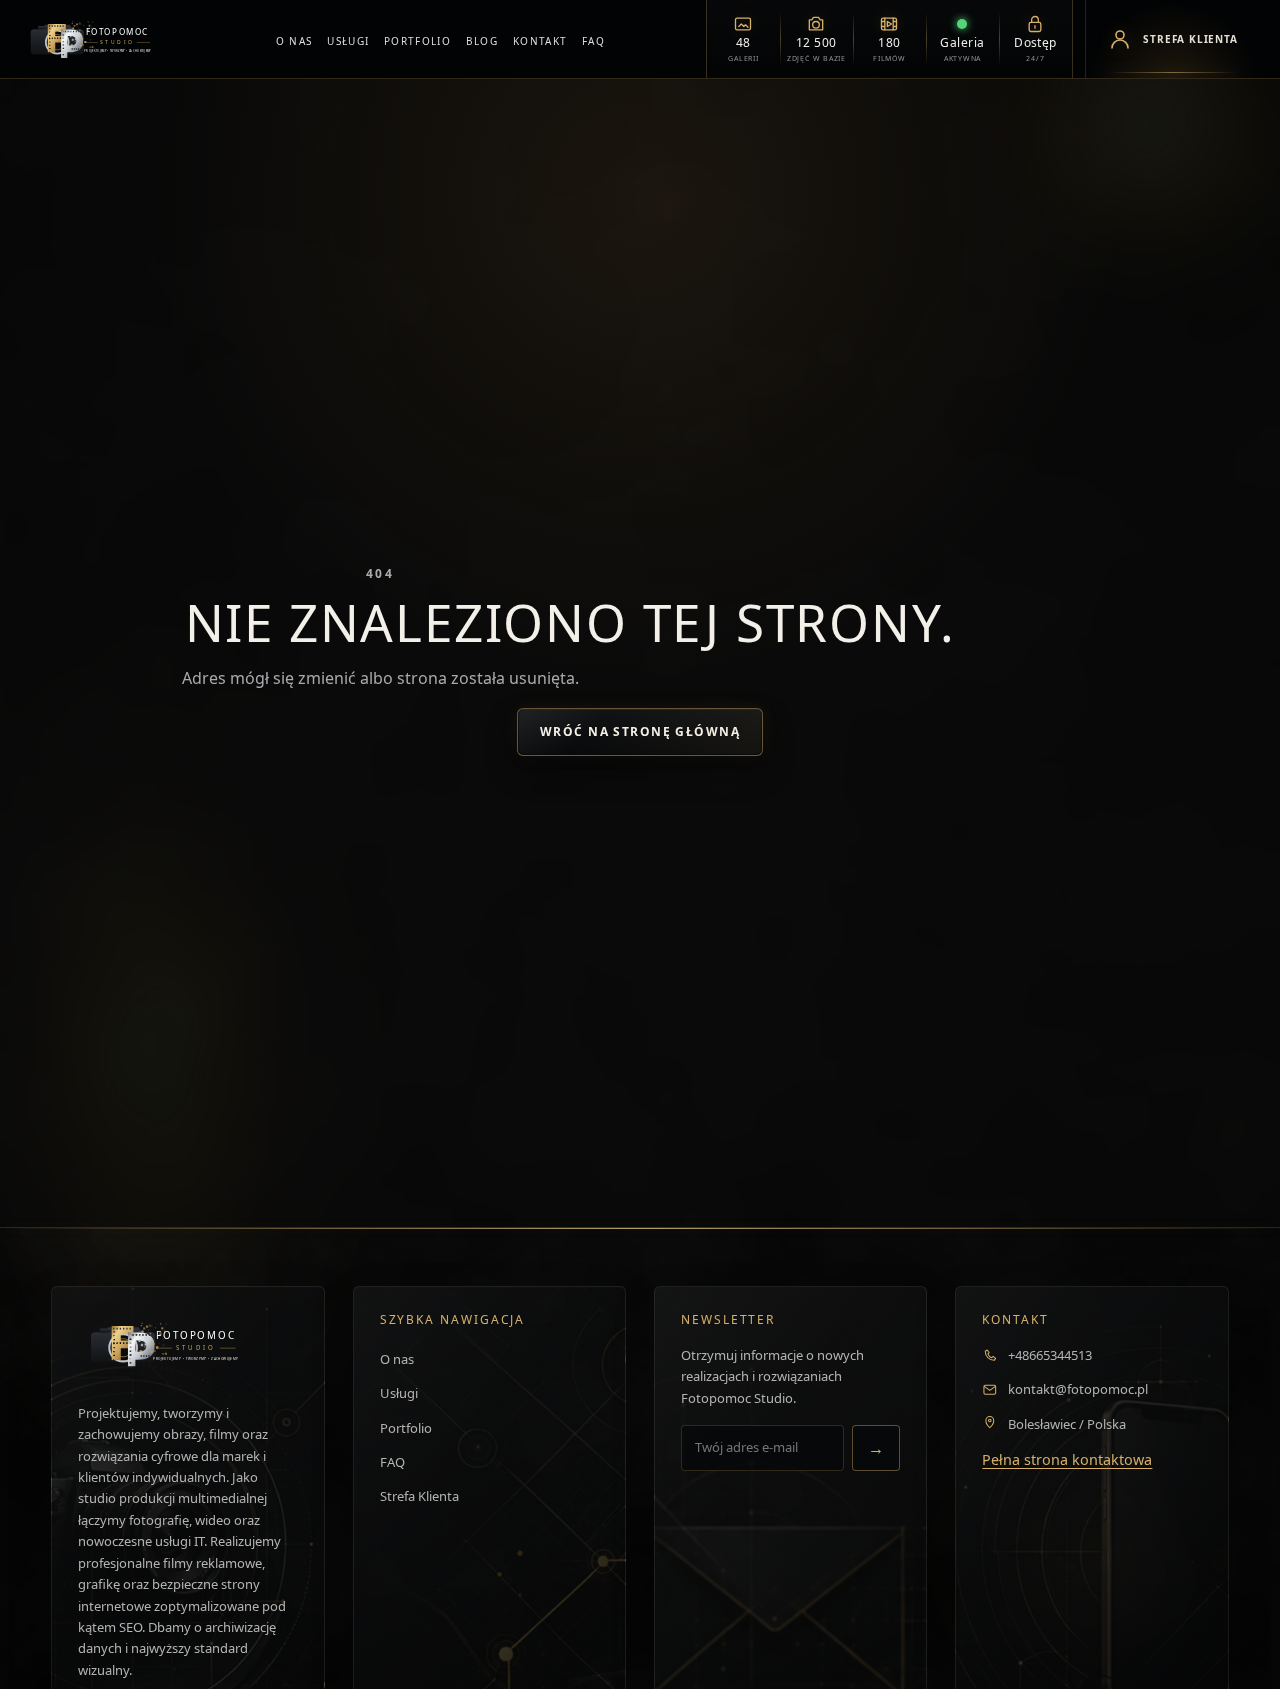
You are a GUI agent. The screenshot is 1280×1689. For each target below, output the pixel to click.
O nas (294, 41)
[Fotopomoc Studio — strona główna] (97, 39)
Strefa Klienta (419, 1496)
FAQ (593, 41)
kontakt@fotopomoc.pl (1078, 1389)
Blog (482, 41)
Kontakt (540, 41)
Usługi (348, 41)
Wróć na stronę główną (640, 731)
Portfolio (417, 41)
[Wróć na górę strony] (45, 1652)
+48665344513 (1050, 1355)
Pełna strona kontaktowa (1067, 1459)
